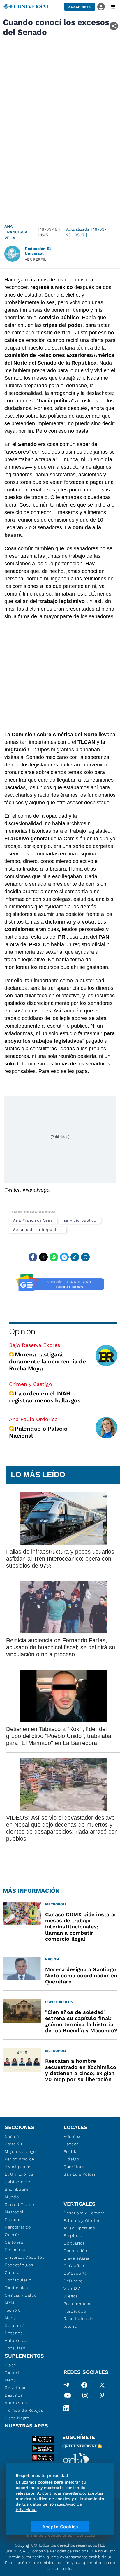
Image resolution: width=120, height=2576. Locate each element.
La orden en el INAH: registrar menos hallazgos (45, 1397)
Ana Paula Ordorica (33, 1419)
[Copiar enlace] (75, 1257)
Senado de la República (38, 1230)
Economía (15, 2250)
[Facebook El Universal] (84, 2385)
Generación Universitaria (76, 2254)
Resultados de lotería (78, 2322)
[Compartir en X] (43, 1257)
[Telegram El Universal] (66, 2385)
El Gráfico (74, 2266)
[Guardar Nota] (85, 1257)
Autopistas (16, 2340)
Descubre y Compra (84, 2213)
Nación (12, 2136)
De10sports (75, 2273)
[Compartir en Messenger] (64, 1257)
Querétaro (74, 2167)
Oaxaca (71, 2144)
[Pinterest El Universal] (102, 2397)
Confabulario (18, 2280)
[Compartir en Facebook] (33, 1257)
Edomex (72, 2136)
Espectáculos (19, 2265)
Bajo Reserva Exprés (35, 1345)
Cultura (12, 2272)
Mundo (12, 2197)
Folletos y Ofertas (82, 2220)
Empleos (73, 2235)
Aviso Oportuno (79, 2228)
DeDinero (73, 2281)
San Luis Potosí (79, 2174)
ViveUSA (72, 2288)
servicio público (80, 1220)
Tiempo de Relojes (24, 2410)
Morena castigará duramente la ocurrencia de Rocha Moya (48, 1361)
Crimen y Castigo (31, 1384)
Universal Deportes (25, 2257)
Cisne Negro (17, 2418)
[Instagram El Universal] (85, 2397)
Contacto (86, 2535)
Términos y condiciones (49, 2535)
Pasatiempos (77, 2304)
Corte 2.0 (14, 2144)
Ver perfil (36, 259)
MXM (10, 2303)
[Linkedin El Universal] (66, 2408)
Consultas (15, 2348)
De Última (15, 2388)
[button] (80, 7)
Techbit (12, 2310)
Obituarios (74, 2243)
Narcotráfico (18, 2227)
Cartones (14, 2242)
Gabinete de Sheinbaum (17, 2185)
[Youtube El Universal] (68, 2397)
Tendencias (16, 2288)
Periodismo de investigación (20, 2163)
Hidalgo (71, 2159)
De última (15, 2325)
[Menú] (113, 7)
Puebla (71, 2151)
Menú (10, 2318)
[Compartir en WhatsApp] (54, 1257)
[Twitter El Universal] (102, 2385)
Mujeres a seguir (22, 2151)
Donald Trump (19, 2204)
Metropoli (15, 2212)
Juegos (71, 2296)
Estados (13, 2220)
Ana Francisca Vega (16, 232)
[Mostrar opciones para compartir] (114, 26)
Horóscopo (75, 2311)
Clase (10, 2365)
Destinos (14, 2333)
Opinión (22, 1331)
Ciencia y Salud (21, 2295)
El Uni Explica (19, 2174)
